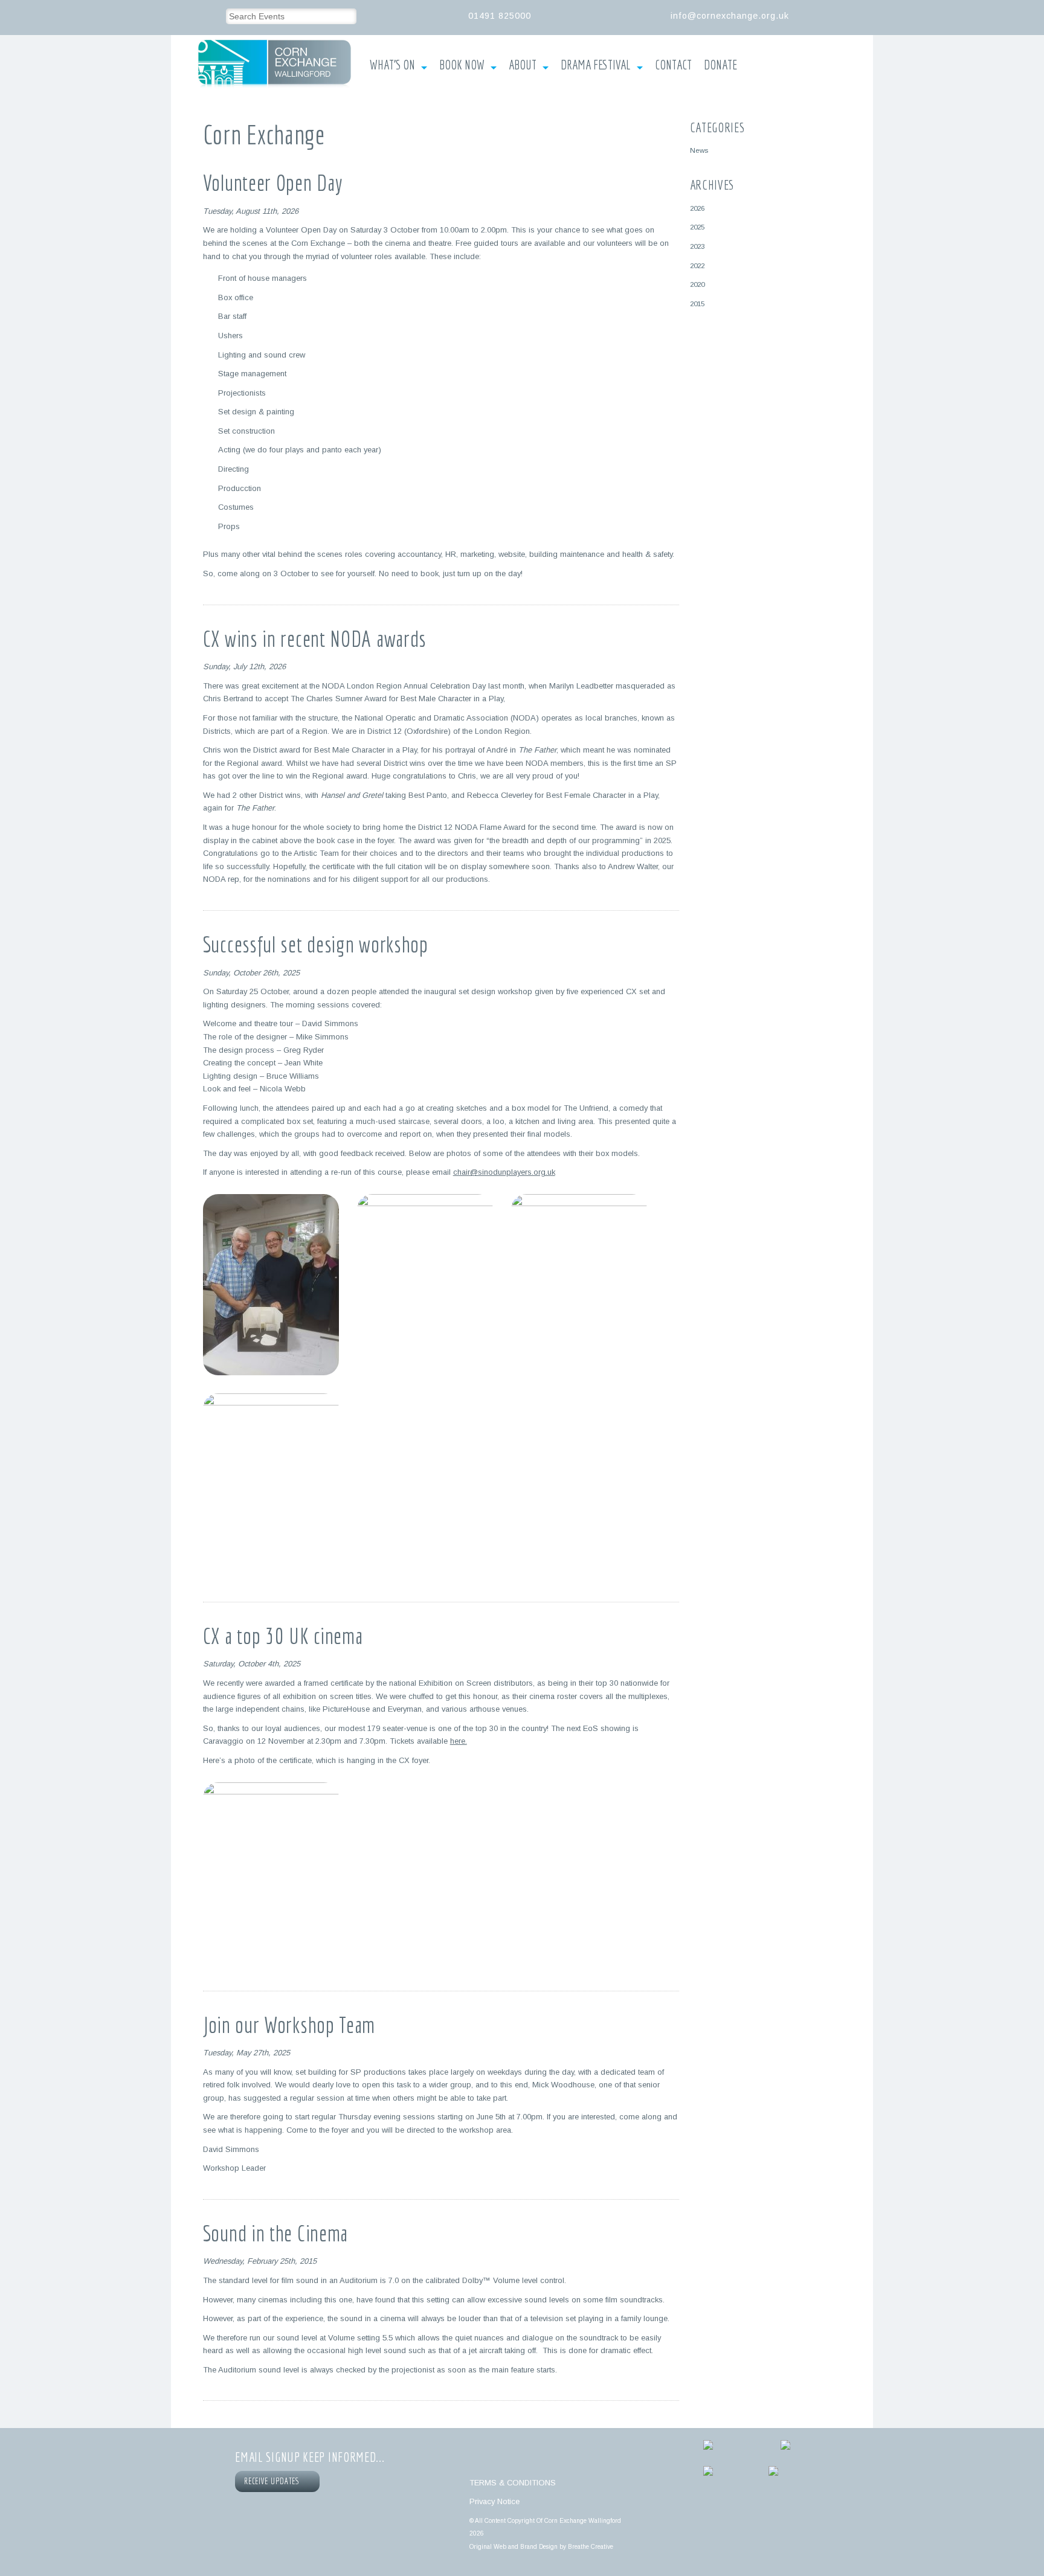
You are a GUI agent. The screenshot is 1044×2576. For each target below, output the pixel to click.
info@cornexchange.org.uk (730, 16)
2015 (697, 304)
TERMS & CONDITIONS (513, 2483)
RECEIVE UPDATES (274, 2481)
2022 (697, 265)
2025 (697, 227)
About (523, 65)
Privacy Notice (495, 2501)
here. (459, 1741)
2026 (697, 208)
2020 (697, 284)
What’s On (392, 65)
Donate (720, 65)
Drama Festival (596, 65)
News (699, 150)
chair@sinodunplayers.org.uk (504, 1172)
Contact (673, 65)
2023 (697, 246)
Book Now (462, 65)
